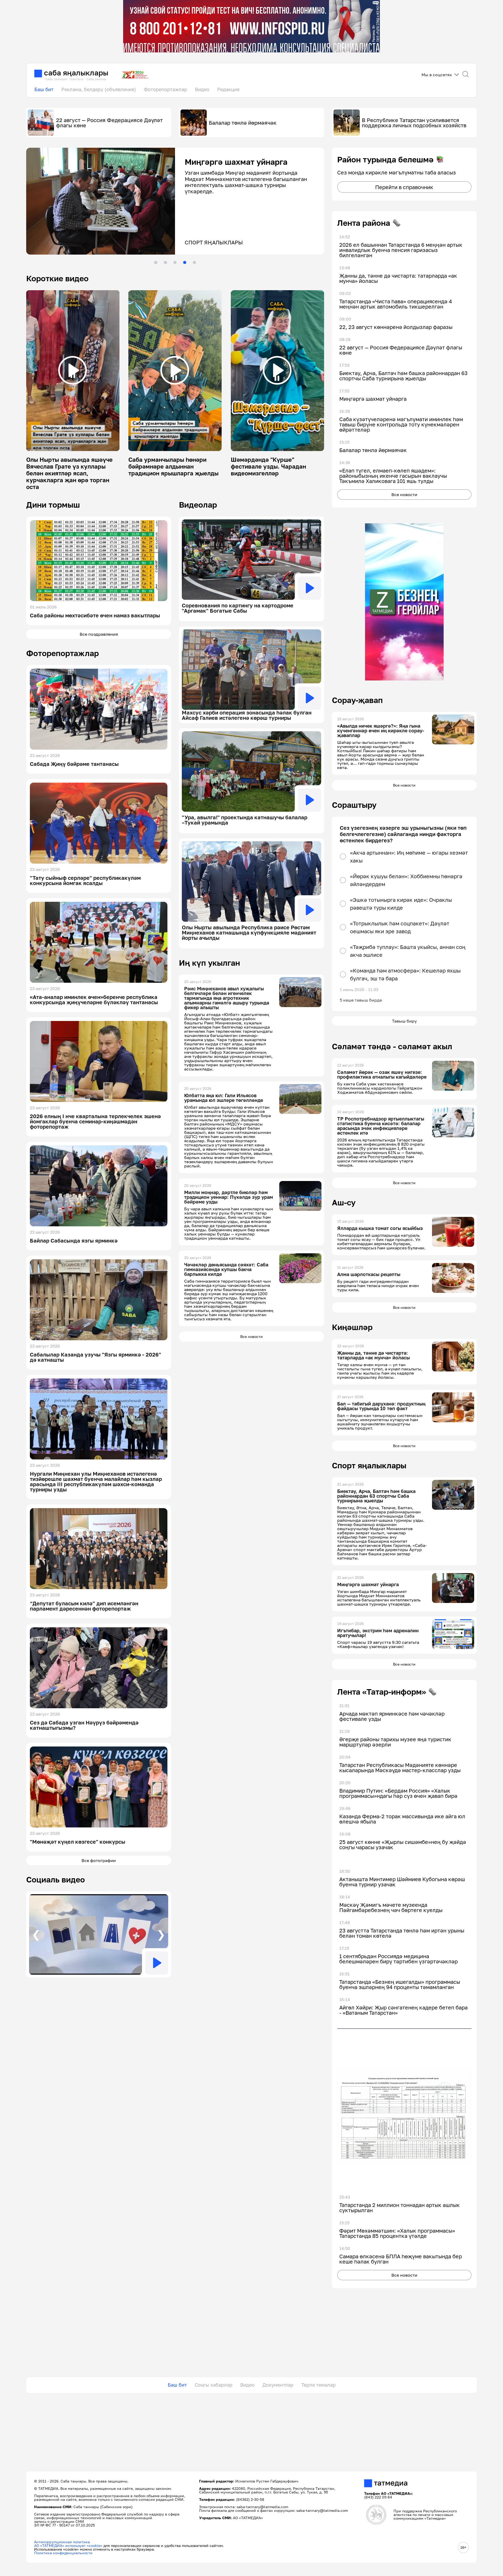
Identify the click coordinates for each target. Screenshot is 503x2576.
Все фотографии (99, 1860)
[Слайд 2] (165, 262)
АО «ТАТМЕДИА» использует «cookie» (68, 2545)
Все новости (251, 1336)
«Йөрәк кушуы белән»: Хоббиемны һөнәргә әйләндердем (406, 880)
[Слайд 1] (156, 262)
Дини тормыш (53, 505)
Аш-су (344, 1202)
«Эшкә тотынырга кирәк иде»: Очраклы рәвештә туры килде (401, 904)
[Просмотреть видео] (73, 370)
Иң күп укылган (209, 963)
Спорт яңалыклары (369, 1465)
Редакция (228, 89)
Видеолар (198, 505)
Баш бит (44, 89)
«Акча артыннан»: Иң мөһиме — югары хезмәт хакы (409, 856)
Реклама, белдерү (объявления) (99, 89)
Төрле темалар (318, 2385)
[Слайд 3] (175, 262)
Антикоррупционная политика (62, 2542)
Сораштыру (354, 805)
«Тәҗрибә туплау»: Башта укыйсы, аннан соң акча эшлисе (408, 951)
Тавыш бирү (404, 1021)
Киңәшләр (352, 1327)
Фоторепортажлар (165, 89)
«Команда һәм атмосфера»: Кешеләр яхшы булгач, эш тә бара (405, 974)
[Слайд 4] (185, 262)
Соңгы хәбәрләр (214, 2385)
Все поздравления (99, 634)
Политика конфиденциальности (63, 2553)
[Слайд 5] (194, 262)
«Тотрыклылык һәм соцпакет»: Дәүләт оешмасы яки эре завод (400, 927)
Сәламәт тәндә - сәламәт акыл (392, 1046)
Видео (202, 89)
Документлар (278, 2385)
